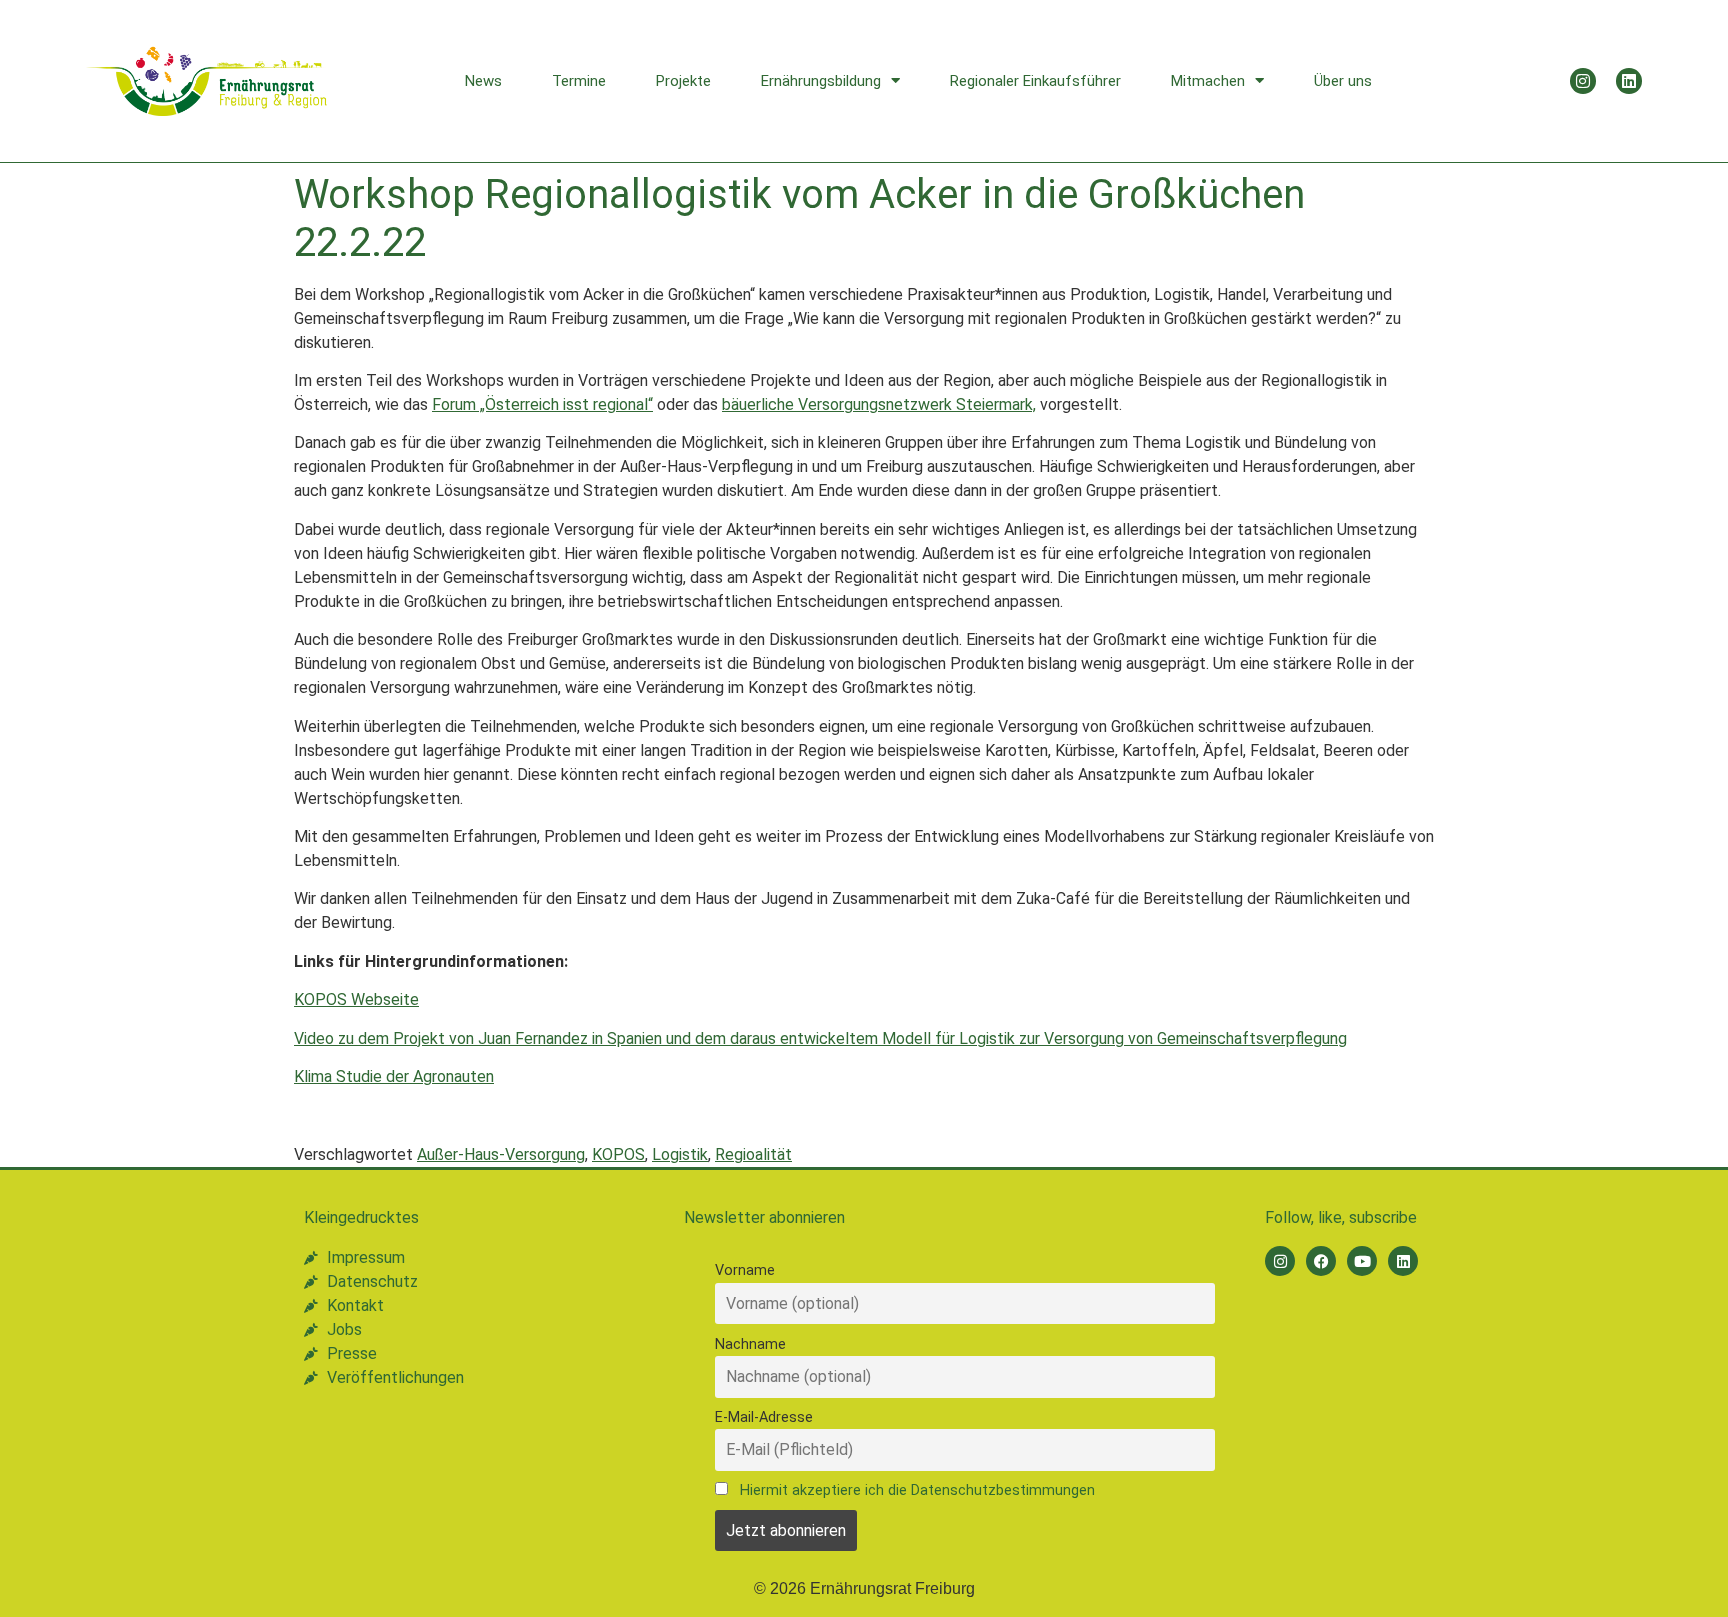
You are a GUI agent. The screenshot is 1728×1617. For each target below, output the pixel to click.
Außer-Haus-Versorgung (501, 1154)
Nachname (750, 1344)
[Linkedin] (1629, 81)
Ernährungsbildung (821, 81)
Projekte (683, 81)
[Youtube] (1362, 1261)
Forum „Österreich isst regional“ (542, 404)
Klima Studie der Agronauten (394, 1076)
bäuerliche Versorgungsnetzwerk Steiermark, (879, 404)
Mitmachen (1208, 81)
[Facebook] (1321, 1261)
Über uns (1343, 81)
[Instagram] (1583, 81)
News (483, 81)
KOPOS (618, 1154)
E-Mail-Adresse (764, 1417)
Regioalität (753, 1154)
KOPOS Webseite (356, 999)
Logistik (680, 1154)
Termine (579, 81)
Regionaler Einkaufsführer (1035, 81)
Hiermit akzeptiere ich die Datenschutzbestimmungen (917, 1490)
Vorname (745, 1270)
